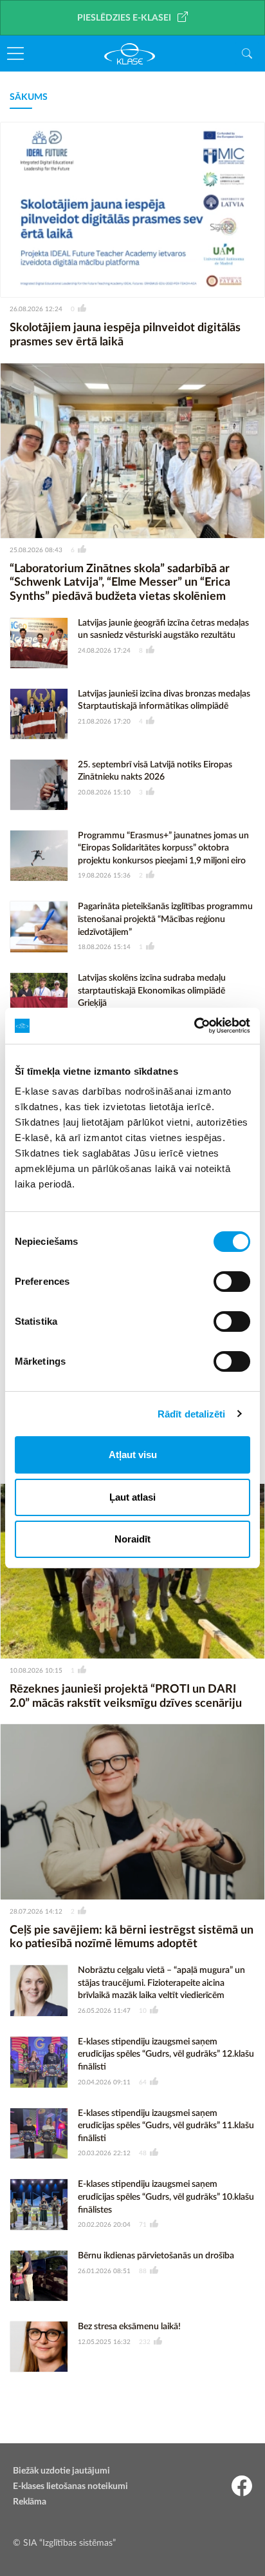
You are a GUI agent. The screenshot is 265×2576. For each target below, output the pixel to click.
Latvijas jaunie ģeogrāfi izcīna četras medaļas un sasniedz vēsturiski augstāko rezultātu (163, 630)
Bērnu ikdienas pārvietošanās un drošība (156, 2256)
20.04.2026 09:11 (104, 2082)
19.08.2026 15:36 (104, 876)
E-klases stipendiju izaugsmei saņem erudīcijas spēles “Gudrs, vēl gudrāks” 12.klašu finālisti (166, 2054)
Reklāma (30, 2502)
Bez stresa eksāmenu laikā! (129, 2327)
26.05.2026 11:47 (104, 2011)
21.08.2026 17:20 (104, 722)
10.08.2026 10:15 (36, 1671)
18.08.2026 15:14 (104, 947)
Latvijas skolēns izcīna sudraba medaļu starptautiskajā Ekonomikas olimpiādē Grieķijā (152, 991)
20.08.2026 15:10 (104, 793)
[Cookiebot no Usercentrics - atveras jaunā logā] (194, 1026)
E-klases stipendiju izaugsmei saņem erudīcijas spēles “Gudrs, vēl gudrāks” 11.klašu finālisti (166, 2126)
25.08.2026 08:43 (36, 550)
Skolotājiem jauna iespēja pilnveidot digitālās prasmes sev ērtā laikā (125, 335)
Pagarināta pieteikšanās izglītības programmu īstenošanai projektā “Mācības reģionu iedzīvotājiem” (165, 919)
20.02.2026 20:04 (104, 2225)
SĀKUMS (29, 97)
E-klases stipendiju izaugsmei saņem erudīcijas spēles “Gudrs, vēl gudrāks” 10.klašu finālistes (166, 2197)
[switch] (232, 1282)
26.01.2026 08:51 (104, 2271)
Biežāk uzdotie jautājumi (61, 2471)
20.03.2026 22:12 (104, 2153)
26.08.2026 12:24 (36, 309)
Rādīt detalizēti (192, 1414)
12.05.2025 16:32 (104, 2342)
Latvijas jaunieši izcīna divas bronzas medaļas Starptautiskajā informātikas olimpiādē (164, 700)
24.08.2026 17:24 (104, 651)
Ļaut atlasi (132, 1497)
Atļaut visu (133, 1455)
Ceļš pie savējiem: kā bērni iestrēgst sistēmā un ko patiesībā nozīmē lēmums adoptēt (132, 1937)
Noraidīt (132, 1539)
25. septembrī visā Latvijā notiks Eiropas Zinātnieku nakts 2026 (155, 771)
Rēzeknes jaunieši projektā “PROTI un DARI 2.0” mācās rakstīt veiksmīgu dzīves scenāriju (126, 1697)
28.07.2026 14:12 (36, 1912)
